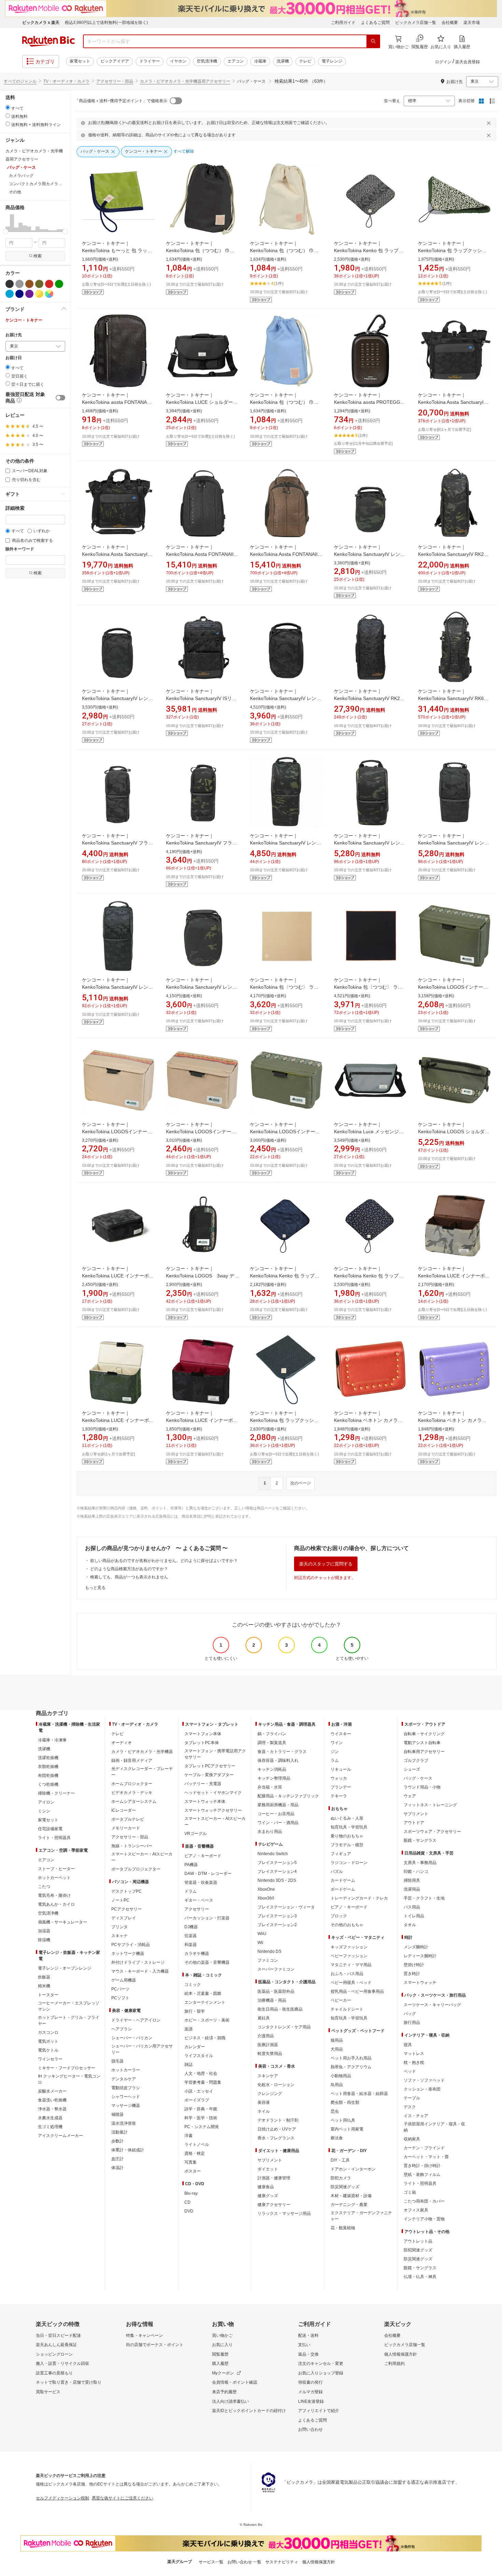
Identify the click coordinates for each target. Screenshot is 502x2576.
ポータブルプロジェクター (136, 1869)
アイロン (46, 1802)
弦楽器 (191, 1936)
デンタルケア (124, 2079)
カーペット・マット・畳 (426, 2157)
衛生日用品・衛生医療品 (280, 2009)
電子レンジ (332, 61)
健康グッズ (268, 2196)
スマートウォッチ (420, 1983)
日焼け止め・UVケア (277, 2129)
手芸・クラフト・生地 (424, 1898)
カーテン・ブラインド (424, 2148)
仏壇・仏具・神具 (420, 2277)
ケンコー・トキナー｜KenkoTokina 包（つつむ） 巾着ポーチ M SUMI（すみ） (200, 250)
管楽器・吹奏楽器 (201, 1882)
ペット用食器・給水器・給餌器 (359, 2094)
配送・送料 (308, 2335)
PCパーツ (120, 1989)
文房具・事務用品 (420, 1863)
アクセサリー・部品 (115, 81)
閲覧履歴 (220, 2354)
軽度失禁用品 (270, 2054)
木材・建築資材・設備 (351, 2196)
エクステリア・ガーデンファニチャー (361, 2216)
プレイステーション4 (277, 1872)
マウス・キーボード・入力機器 (140, 1971)
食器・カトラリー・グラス (282, 1752)
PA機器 (191, 1865)
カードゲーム (343, 1880)
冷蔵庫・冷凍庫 (52, 1740)
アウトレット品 (418, 2241)
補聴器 (117, 2114)
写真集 (191, 2162)
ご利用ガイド (343, 23)
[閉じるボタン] (490, 123)
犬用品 (337, 2049)
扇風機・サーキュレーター (62, 1922)
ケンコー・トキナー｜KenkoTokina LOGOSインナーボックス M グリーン (453, 987)
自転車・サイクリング (424, 1734)
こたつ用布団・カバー (424, 2201)
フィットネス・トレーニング (430, 1805)
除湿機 (44, 1940)
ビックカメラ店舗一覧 (416, 23)
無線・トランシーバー (132, 1846)
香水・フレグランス (276, 2138)
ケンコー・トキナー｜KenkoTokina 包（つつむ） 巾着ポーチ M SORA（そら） (284, 402)
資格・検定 (195, 2153)
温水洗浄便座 (124, 2123)
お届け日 (14, 358)
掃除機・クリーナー (56, 1793)
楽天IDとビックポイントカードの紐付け (249, 2411)
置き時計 (412, 1974)
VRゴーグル (196, 1834)
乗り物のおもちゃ (347, 1836)
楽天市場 (472, 23)
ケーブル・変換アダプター (209, 1775)
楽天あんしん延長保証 (56, 2345)
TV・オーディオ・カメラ (66, 81)
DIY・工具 (340, 2160)
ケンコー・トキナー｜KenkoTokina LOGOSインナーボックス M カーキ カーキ (117, 1132)
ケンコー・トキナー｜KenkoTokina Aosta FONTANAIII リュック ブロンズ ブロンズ (284, 554)
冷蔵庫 (260, 61)
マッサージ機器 (126, 2106)
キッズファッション (349, 1947)
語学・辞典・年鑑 (201, 2109)
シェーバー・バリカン (132, 2038)
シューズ (412, 1769)
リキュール (341, 1769)
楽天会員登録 (468, 62)
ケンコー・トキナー (24, 320)
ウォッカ (339, 1778)
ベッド (410, 2071)
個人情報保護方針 (401, 2354)
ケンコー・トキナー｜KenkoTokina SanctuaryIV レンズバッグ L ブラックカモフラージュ (454, 843)
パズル (337, 1872)
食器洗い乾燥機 (52, 2100)
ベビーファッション (349, 1956)
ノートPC (120, 1900)
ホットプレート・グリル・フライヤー (69, 2020)
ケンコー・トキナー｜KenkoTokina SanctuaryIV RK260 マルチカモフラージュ (454, 554)
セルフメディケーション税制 (62, 2498)
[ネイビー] (19, 294)
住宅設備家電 (50, 1829)
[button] (8, 223)
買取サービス (48, 2392)
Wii (260, 1943)
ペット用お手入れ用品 (351, 2058)
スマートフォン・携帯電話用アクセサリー (215, 1754)
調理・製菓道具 (272, 1743)
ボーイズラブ (197, 2100)
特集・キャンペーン (144, 2335)
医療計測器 (268, 2045)
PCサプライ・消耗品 (131, 1945)
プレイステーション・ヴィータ (286, 1907)
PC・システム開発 (202, 2127)
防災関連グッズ (345, 2187)
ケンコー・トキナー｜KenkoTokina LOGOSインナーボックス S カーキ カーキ (201, 1132)
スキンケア (268, 2076)
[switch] (60, 398)
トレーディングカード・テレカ (359, 1898)
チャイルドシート (347, 2009)
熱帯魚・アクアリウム (351, 2067)
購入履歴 (220, 2363)
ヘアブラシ (122, 2029)
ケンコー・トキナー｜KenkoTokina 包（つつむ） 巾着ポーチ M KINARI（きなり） (284, 250)
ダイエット (268, 2169)
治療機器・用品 (272, 2000)
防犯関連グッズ (418, 2250)
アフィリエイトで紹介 (319, 2411)
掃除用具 (412, 1880)
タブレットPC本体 (202, 1743)
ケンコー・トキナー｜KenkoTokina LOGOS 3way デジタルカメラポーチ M (203, 1276)
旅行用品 (412, 2023)
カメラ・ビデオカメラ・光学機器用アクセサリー (185, 81)
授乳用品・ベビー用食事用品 (357, 1991)
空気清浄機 (207, 61)
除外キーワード (20, 549)
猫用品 (337, 2040)
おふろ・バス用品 (347, 1974)
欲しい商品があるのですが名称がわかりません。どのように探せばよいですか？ (164, 1561)
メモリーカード (126, 1828)
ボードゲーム (343, 1889)
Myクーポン (223, 2373)
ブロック (339, 1916)
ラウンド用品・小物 (422, 1787)
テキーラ (339, 1796)
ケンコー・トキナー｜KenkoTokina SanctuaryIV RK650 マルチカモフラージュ (454, 698)
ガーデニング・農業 (349, 2205)
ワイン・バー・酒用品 (278, 1823)
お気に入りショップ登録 (321, 2373)
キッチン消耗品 (272, 1769)
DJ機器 (191, 1927)
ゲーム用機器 (124, 1980)
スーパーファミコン (276, 1969)
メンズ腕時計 (416, 1947)
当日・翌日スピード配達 (58, 2335)
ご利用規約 (394, 2363)
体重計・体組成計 (128, 2150)
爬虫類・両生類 (345, 2102)
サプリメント (270, 2160)
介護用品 (266, 2036)
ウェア (410, 1796)
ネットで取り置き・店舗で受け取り (69, 2382)
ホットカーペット (54, 1878)
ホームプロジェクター (132, 1784)
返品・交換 (308, 2354)
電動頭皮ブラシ (126, 2088)
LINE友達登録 (311, 2401)
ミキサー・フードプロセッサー (67, 2068)
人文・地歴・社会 (201, 2073)
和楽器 (191, 1945)
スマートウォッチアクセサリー (213, 1810)
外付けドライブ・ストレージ (138, 1962)
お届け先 (14, 335)
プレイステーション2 (277, 1925)
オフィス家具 (416, 2210)
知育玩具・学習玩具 (349, 1827)
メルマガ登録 (310, 2392)
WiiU (262, 1934)
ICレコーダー (124, 1810)
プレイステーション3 (277, 1916)
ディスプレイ (124, 1918)
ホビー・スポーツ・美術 (207, 2020)
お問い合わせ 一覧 (244, 2562)
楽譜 (189, 2029)
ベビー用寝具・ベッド (351, 1983)
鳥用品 (337, 2085)
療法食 (337, 2138)
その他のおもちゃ (347, 1925)
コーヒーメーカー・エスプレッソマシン (69, 2006)
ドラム (191, 1891)
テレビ (305, 61)
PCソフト (120, 1998)
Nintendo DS (269, 1951)
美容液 (264, 2102)
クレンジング (270, 2094)
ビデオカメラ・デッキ (132, 1793)
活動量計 (120, 2132)
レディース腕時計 (420, 1956)
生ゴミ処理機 (50, 2127)
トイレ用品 (414, 1916)
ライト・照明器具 (54, 1838)
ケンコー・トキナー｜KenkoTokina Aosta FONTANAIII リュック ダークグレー (200, 554)
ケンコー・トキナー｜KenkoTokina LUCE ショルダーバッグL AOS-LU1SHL (202, 402)
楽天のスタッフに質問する (326, 1564)
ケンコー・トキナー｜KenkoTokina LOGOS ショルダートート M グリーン (454, 1132)
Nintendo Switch (273, 1854)
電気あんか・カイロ (56, 1904)
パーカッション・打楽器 (207, 1918)
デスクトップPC (127, 1891)
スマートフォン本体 (203, 1734)
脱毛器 (117, 2061)
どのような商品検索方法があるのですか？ (129, 1569)
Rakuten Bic (48, 41)
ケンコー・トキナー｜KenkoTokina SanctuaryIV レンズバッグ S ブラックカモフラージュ (118, 698)
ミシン (44, 1811)
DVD (189, 2211)
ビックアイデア (115, 61)
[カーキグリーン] (39, 284)
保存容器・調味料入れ (278, 1760)
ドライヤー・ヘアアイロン (136, 2020)
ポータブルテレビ (128, 1819)
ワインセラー (50, 2059)
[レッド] (49, 284)
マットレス (414, 2054)
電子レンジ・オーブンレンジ (65, 1968)
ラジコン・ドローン (349, 1863)
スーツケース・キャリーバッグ (432, 2005)
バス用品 (412, 1907)
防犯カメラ (341, 2178)
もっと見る (95, 1588)
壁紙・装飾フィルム (422, 2175)
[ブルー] (10, 294)
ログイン (443, 62)
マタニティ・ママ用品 (351, 1965)
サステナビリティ (282, 2562)
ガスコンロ (48, 2032)
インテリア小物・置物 (424, 2219)
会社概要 (450, 23)
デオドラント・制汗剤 (278, 2120)
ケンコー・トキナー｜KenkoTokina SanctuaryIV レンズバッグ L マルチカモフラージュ (369, 843)
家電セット (80, 61)
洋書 (189, 2136)
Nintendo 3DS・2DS (277, 1880)
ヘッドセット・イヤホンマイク (213, 1793)
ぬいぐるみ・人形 (347, 1818)
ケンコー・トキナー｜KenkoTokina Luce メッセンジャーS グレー (369, 1132)
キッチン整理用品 (274, 1778)
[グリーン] (59, 284)
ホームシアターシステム (134, 1801)
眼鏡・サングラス (420, 1840)
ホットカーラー (126, 2070)
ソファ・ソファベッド (424, 2080)
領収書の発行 (310, 2382)
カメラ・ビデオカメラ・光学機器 (142, 1752)
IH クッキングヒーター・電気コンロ (69, 2079)
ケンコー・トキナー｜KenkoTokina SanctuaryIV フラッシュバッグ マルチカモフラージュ (203, 843)
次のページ (301, 1483)
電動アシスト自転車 (422, 1743)
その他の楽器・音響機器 (207, 1962)
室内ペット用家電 (347, 2129)
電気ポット (48, 2041)
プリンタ (120, 1927)
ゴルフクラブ (416, 1760)
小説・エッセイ (199, 2091)
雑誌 (189, 2065)
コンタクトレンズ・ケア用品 (284, 2027)
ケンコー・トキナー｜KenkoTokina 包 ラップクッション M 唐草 (452, 250)
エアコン (236, 61)
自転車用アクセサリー (424, 1752)
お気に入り (222, 2345)
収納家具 (412, 2139)
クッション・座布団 (422, 2089)
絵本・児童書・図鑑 (203, 1993)
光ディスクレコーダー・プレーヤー (142, 1772)
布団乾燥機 (48, 1776)
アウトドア (414, 1823)
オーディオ (122, 1743)
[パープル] (29, 294)
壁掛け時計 (414, 1965)
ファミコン (268, 1960)
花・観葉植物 (343, 2228)
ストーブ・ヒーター (56, 1869)
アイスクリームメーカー (60, 2136)
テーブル (412, 2098)
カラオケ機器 (197, 1954)
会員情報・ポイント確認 (235, 2382)
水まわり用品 (270, 1832)
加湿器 (44, 1931)
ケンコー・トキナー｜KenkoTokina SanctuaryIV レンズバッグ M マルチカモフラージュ (201, 987)
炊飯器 (44, 1977)
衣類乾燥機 (48, 1767)
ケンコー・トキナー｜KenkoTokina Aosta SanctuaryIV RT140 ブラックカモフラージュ (452, 402)
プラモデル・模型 (347, 1845)
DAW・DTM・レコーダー (208, 1874)
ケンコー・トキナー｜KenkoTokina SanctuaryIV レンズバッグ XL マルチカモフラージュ (285, 843)
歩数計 (117, 2141)
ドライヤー (150, 61)
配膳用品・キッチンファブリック (288, 1796)
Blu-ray (191, 2193)
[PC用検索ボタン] (373, 41)
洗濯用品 (412, 1889)
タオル (410, 1925)
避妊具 (264, 2018)
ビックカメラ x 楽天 (41, 23)
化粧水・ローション (276, 2085)
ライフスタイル (199, 2056)
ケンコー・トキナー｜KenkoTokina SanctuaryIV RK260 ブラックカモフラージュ (370, 698)
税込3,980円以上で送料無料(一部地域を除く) (106, 23)
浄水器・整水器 (52, 2109)
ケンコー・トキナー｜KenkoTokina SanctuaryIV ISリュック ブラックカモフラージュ (201, 698)
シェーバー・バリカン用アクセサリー (142, 2049)
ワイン (337, 1743)
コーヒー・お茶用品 (276, 1814)
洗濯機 (283, 61)
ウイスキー (341, 1734)
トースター (48, 1995)
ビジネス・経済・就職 (205, 2038)
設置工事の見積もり (54, 2373)
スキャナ (120, 1936)
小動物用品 (341, 2076)
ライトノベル (197, 2145)
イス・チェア (416, 2116)
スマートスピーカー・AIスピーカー (142, 1857)
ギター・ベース (199, 1900)
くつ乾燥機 (48, 1784)
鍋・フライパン (272, 1734)
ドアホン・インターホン (353, 2169)
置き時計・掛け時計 (422, 2166)
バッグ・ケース (418, 1778)
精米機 (44, 1986)
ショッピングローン (54, 2354)
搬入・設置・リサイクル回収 (62, 2363)
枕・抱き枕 (414, 2063)
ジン (335, 1752)
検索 (38, 256)
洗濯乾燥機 (48, 1758)
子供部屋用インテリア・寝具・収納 (434, 2127)
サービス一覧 (211, 2562)
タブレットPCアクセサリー (210, 1766)
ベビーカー (341, 2000)
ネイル (264, 2111)
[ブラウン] (29, 284)
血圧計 (117, 2159)
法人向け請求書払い (231, 2401)
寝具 (408, 2045)
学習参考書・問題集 (203, 2082)
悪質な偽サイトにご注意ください (123, 2498)
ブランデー (341, 1787)
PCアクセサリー (127, 1909)
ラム (335, 1760)
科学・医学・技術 (201, 2118)
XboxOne (266, 1889)
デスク (410, 2107)
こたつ (44, 1887)
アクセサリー (197, 1909)
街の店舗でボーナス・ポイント (155, 2345)
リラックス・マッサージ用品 (284, 2214)
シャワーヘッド (126, 2097)
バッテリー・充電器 (203, 1784)
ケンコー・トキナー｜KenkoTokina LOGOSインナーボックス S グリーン (285, 1132)
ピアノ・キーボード (203, 1856)
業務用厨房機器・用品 (278, 1805)
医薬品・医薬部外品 (276, 1991)
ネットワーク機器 (128, 1954)
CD (187, 2202)
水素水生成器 (50, 2118)
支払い (304, 2345)
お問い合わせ (310, 2429)
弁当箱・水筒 (270, 1787)
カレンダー (195, 2047)
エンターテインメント (205, 2002)
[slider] (6, 231)
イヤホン (178, 61)
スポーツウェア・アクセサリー (432, 1832)
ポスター (193, 2171)
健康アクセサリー (274, 2205)
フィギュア (341, 1854)
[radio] (8, 107)
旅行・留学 (195, 2011)
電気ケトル (48, 2050)
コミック (193, 1985)
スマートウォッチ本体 (205, 1801)
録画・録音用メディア (132, 1760)
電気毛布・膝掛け (54, 1895)
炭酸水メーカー (52, 2091)
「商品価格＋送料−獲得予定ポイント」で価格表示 (121, 101)
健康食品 (266, 2187)
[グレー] (19, 284)
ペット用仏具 (343, 2120)
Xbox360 (266, 1898)
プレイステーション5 (277, 1863)
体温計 (117, 2168)
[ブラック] (10, 284)
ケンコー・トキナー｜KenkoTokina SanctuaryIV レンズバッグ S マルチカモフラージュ (369, 554)
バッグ (410, 2014)
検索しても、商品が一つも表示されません (129, 1577)
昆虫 (335, 2111)
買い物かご (222, 2335)
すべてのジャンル (20, 81)
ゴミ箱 (410, 2192)
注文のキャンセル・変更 (321, 2363)
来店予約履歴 (224, 2392)
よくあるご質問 (375, 23)
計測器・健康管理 (274, 2178)
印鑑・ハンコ (416, 1872)
